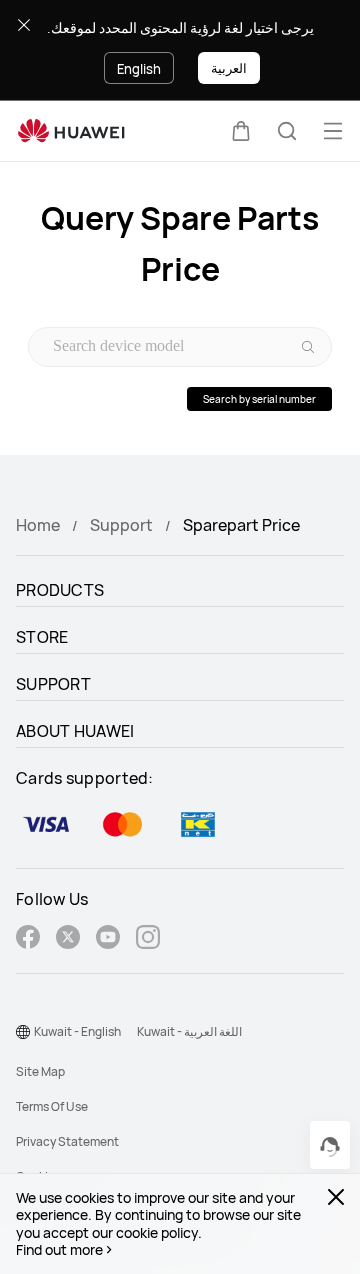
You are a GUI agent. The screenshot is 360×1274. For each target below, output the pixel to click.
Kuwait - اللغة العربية (189, 1031)
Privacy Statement (67, 1141)
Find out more (59, 1250)
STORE (42, 637)
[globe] (23, 1032)
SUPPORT (53, 684)
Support (121, 525)
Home (38, 525)
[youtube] (108, 939)
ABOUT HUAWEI (75, 731)
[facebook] (28, 939)
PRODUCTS (60, 590)
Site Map (40, 1071)
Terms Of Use (52, 1106)
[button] (241, 131)
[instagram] (148, 939)
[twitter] (68, 939)
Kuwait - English (77, 1031)
